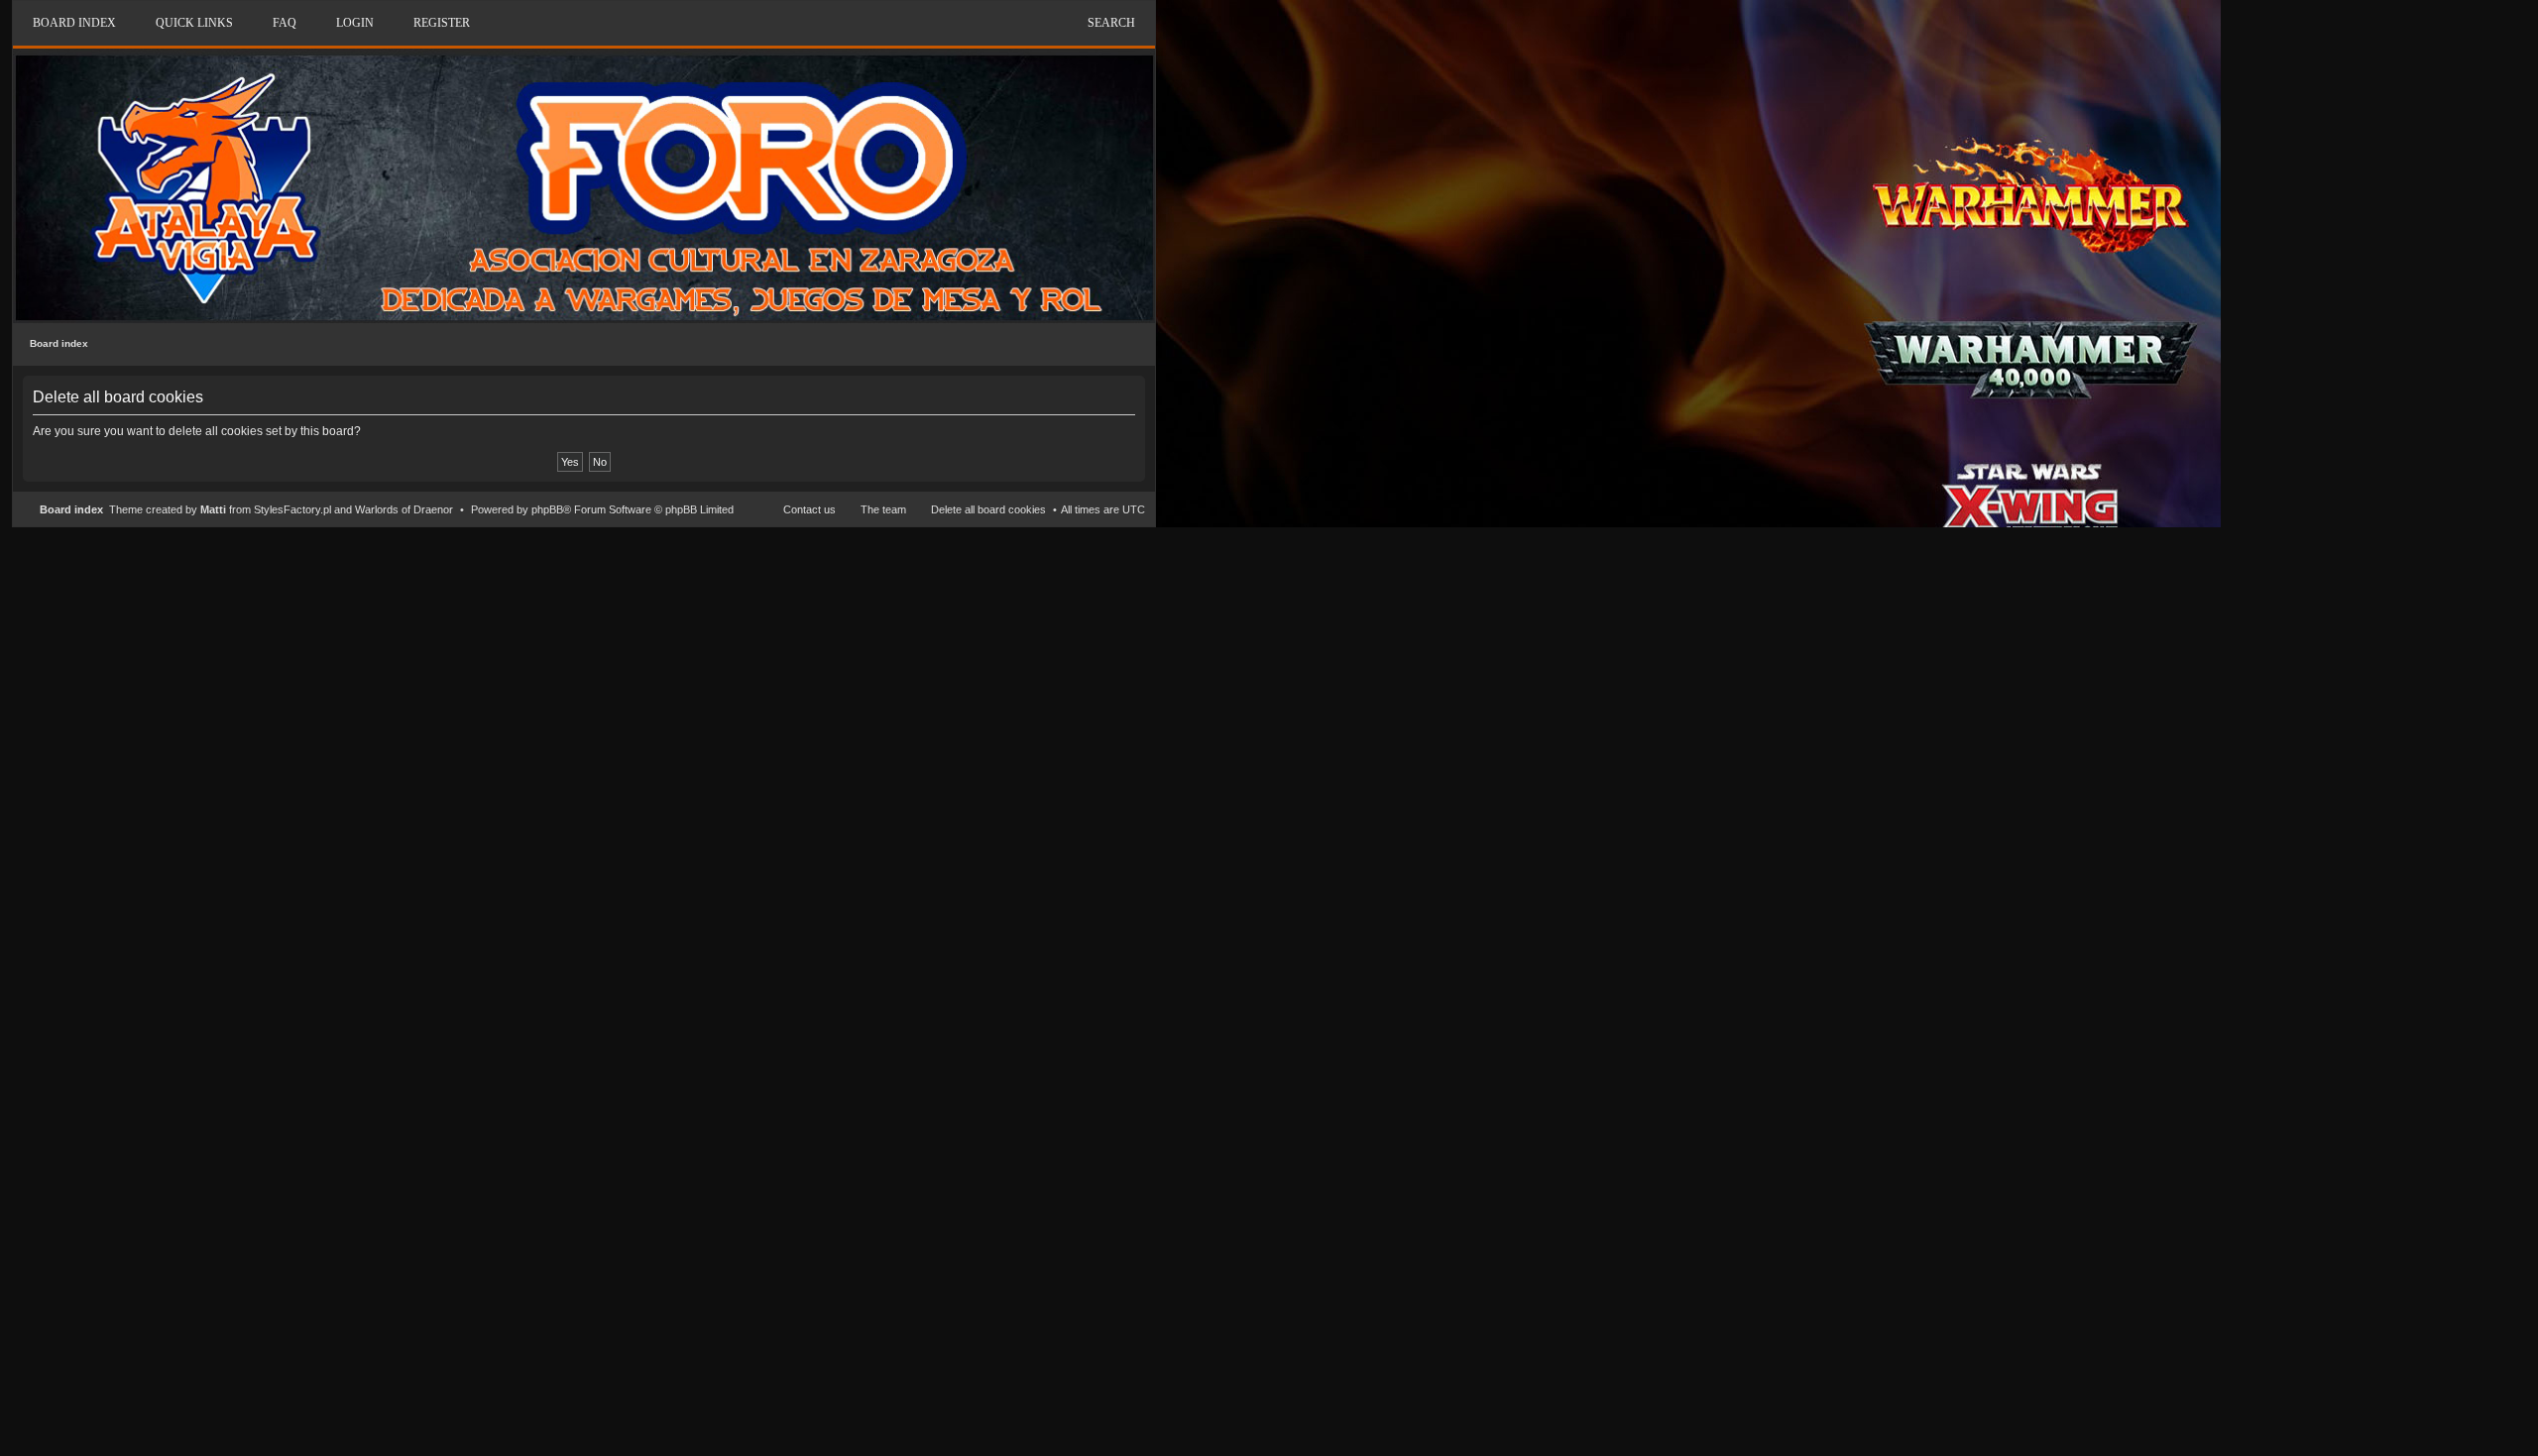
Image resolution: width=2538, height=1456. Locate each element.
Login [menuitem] (355, 23)
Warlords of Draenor (404, 509)
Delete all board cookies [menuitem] (988, 509)
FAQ (285, 23)
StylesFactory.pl (292, 509)
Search (1111, 23)
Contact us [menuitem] (809, 509)
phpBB (547, 509)
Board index (59, 343)
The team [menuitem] (883, 509)
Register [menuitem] (442, 23)
